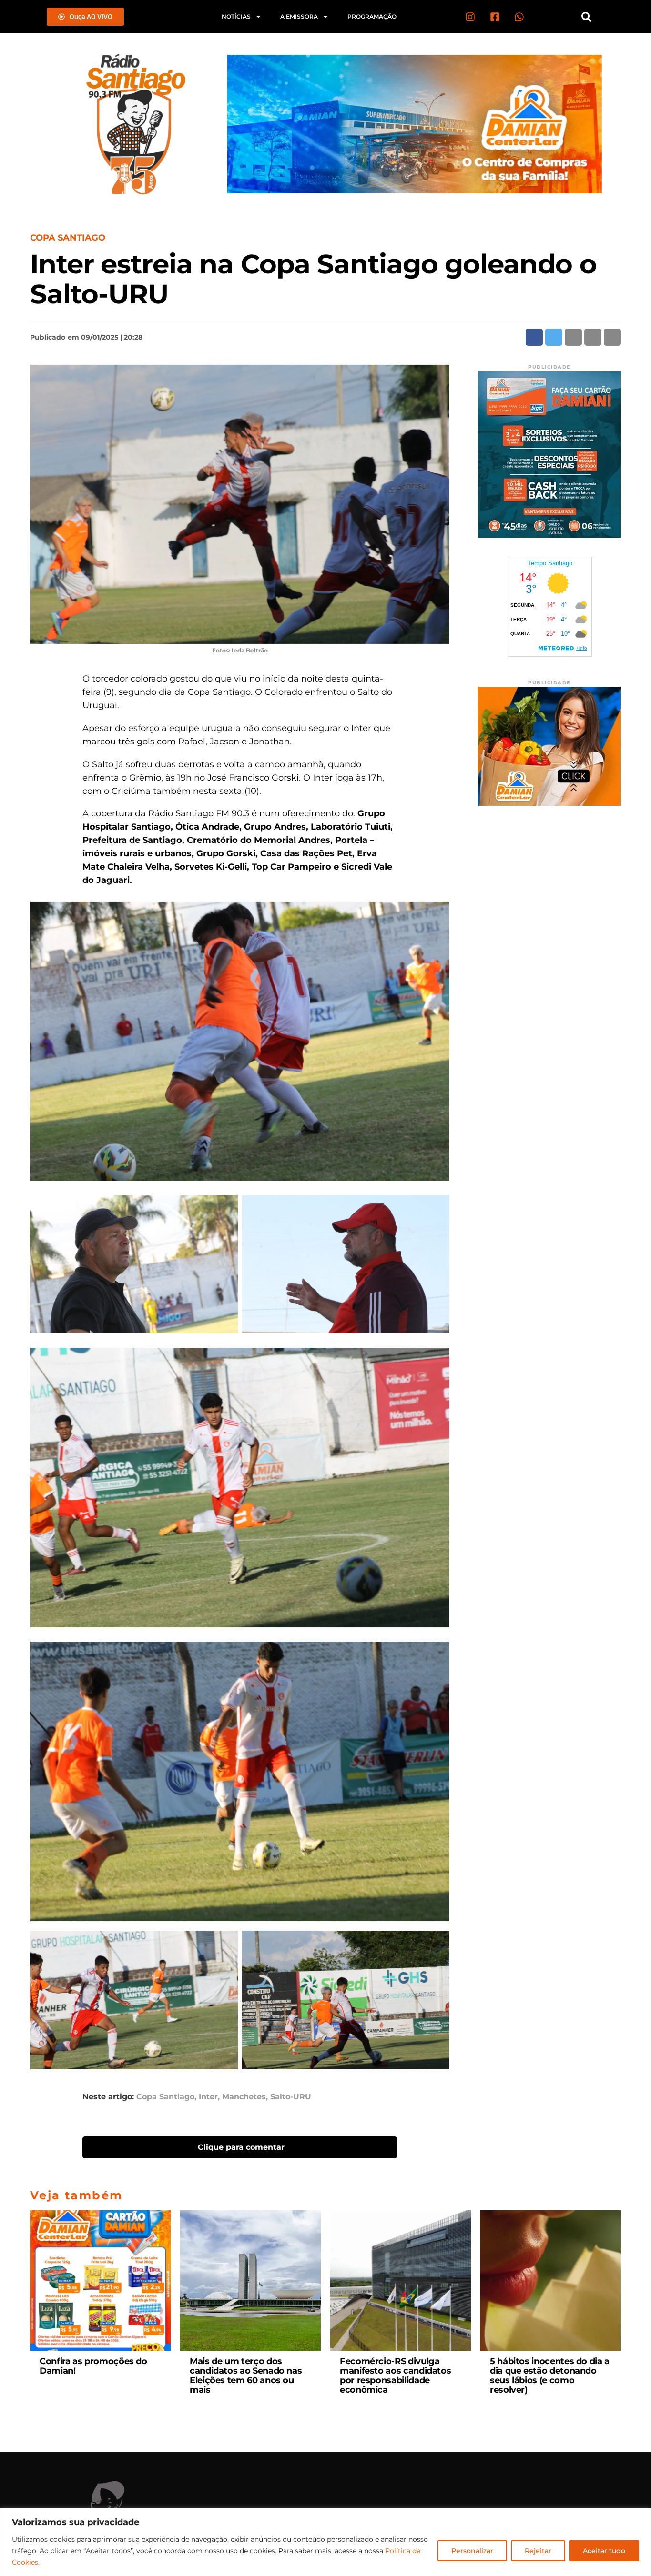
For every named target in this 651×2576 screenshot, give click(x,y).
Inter (208, 2097)
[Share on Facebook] (534, 337)
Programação (372, 16)
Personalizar (472, 2551)
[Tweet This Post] (554, 337)
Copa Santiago (165, 2097)
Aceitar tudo (604, 2551)
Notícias (236, 16)
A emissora (299, 16)
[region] (325, 2542)
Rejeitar (538, 2551)
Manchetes (244, 2097)
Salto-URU (291, 2097)
